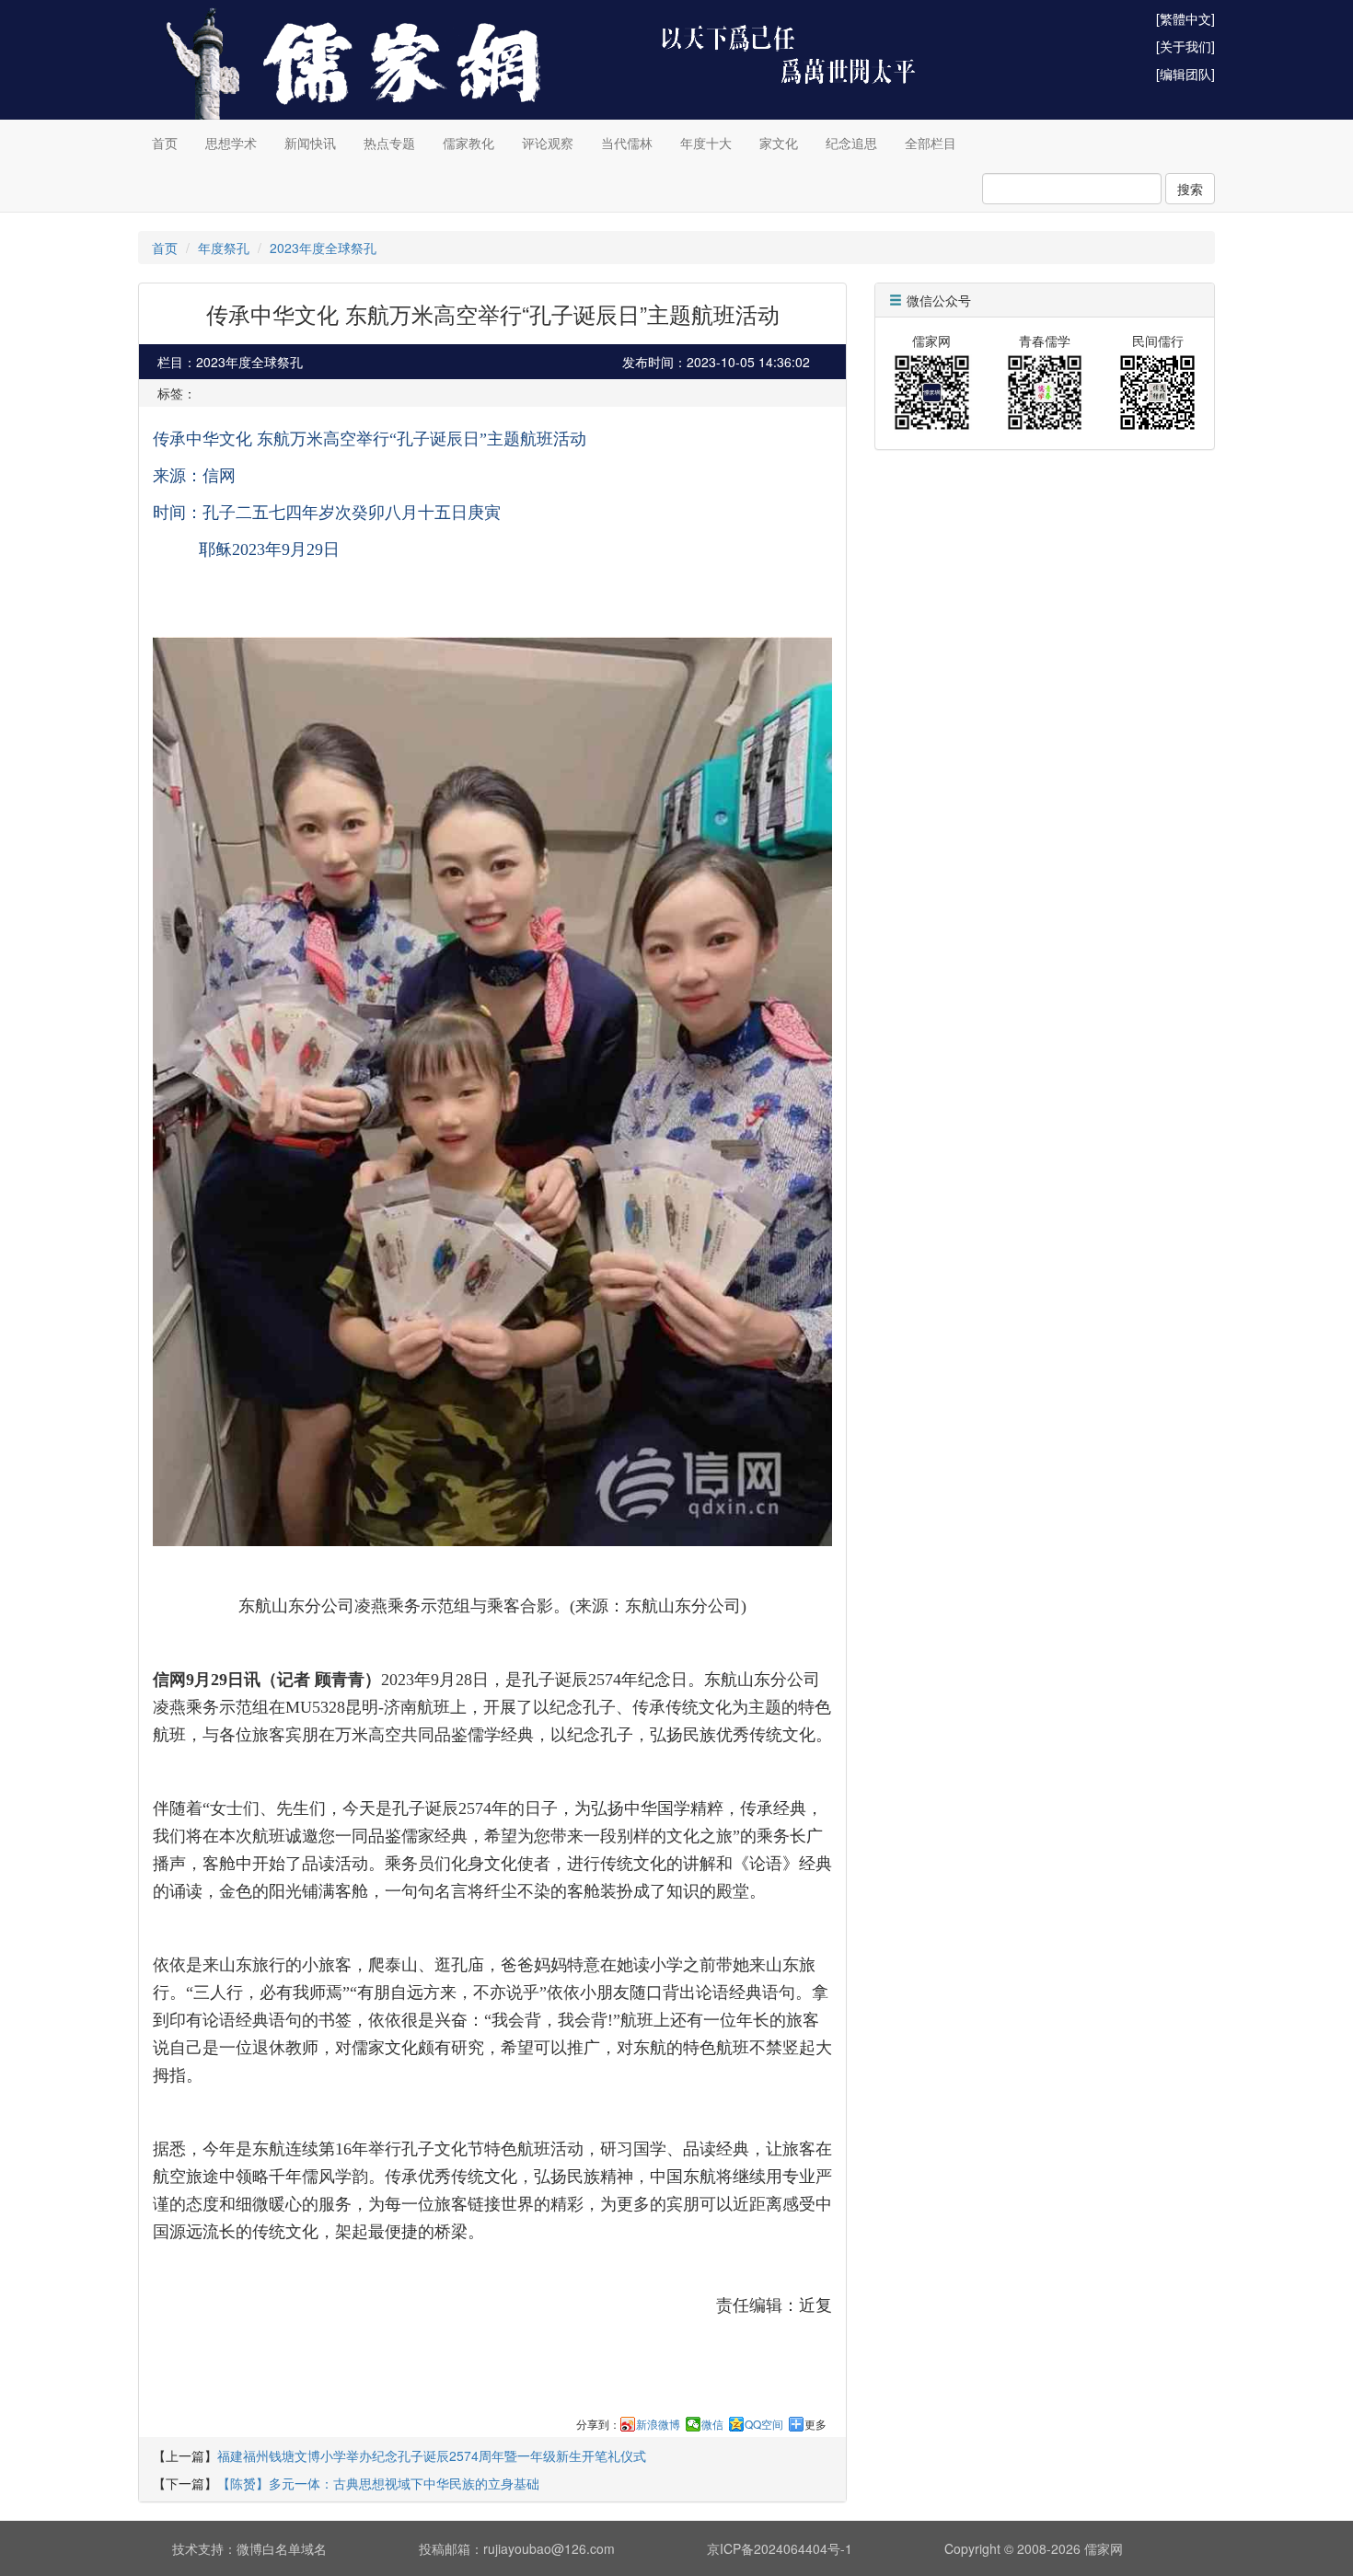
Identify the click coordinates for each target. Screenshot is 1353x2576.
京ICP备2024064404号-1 (780, 2548)
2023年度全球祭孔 (323, 248)
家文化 (779, 143)
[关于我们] (1185, 46)
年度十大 (706, 143)
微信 (712, 2424)
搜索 (1190, 189)
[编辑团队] (1185, 74)
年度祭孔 (224, 248)
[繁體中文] (1185, 18)
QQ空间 (764, 2424)
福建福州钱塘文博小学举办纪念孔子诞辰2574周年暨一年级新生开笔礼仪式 (432, 2455)
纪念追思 (851, 143)
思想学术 (231, 143)
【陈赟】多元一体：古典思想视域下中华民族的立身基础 (378, 2483)
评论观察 (548, 143)
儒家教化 (468, 143)
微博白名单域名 (282, 2548)
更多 (815, 2424)
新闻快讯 (310, 143)
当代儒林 (627, 143)
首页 (165, 143)
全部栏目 (931, 143)
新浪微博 (658, 2424)
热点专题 (389, 143)
